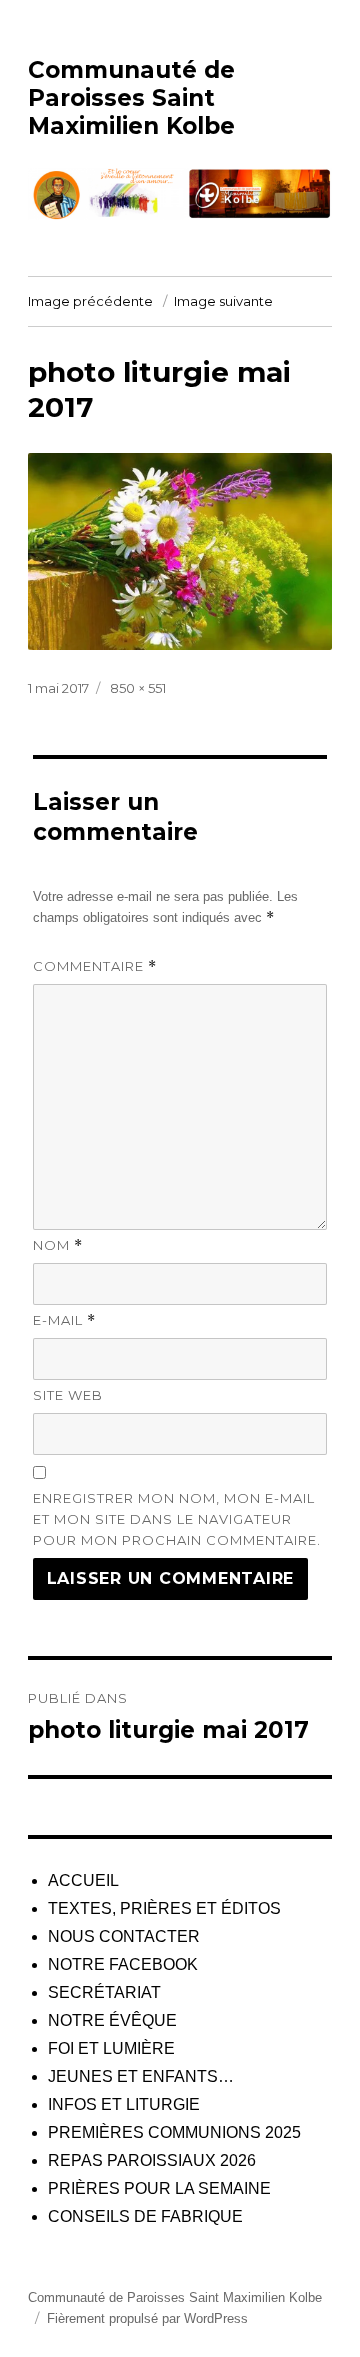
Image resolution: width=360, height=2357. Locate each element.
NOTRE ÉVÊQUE (112, 2020)
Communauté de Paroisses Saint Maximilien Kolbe (131, 98)
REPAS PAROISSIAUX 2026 (152, 2160)
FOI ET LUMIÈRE (111, 2048)
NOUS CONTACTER (124, 1936)
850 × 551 (138, 688)
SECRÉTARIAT (104, 1992)
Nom (58, 1245)
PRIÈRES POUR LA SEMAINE (159, 2188)
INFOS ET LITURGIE (124, 2104)
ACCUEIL (83, 1880)
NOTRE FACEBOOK (123, 1964)
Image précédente (90, 301)
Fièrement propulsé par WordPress (147, 2318)
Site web (68, 1395)
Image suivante (223, 301)
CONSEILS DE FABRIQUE (145, 2216)
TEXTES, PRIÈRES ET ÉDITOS (164, 1908)
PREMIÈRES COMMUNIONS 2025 (174, 2132)
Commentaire (95, 966)
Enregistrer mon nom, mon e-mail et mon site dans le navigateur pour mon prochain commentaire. (177, 1519)
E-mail (64, 1320)
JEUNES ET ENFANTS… (141, 2076)
